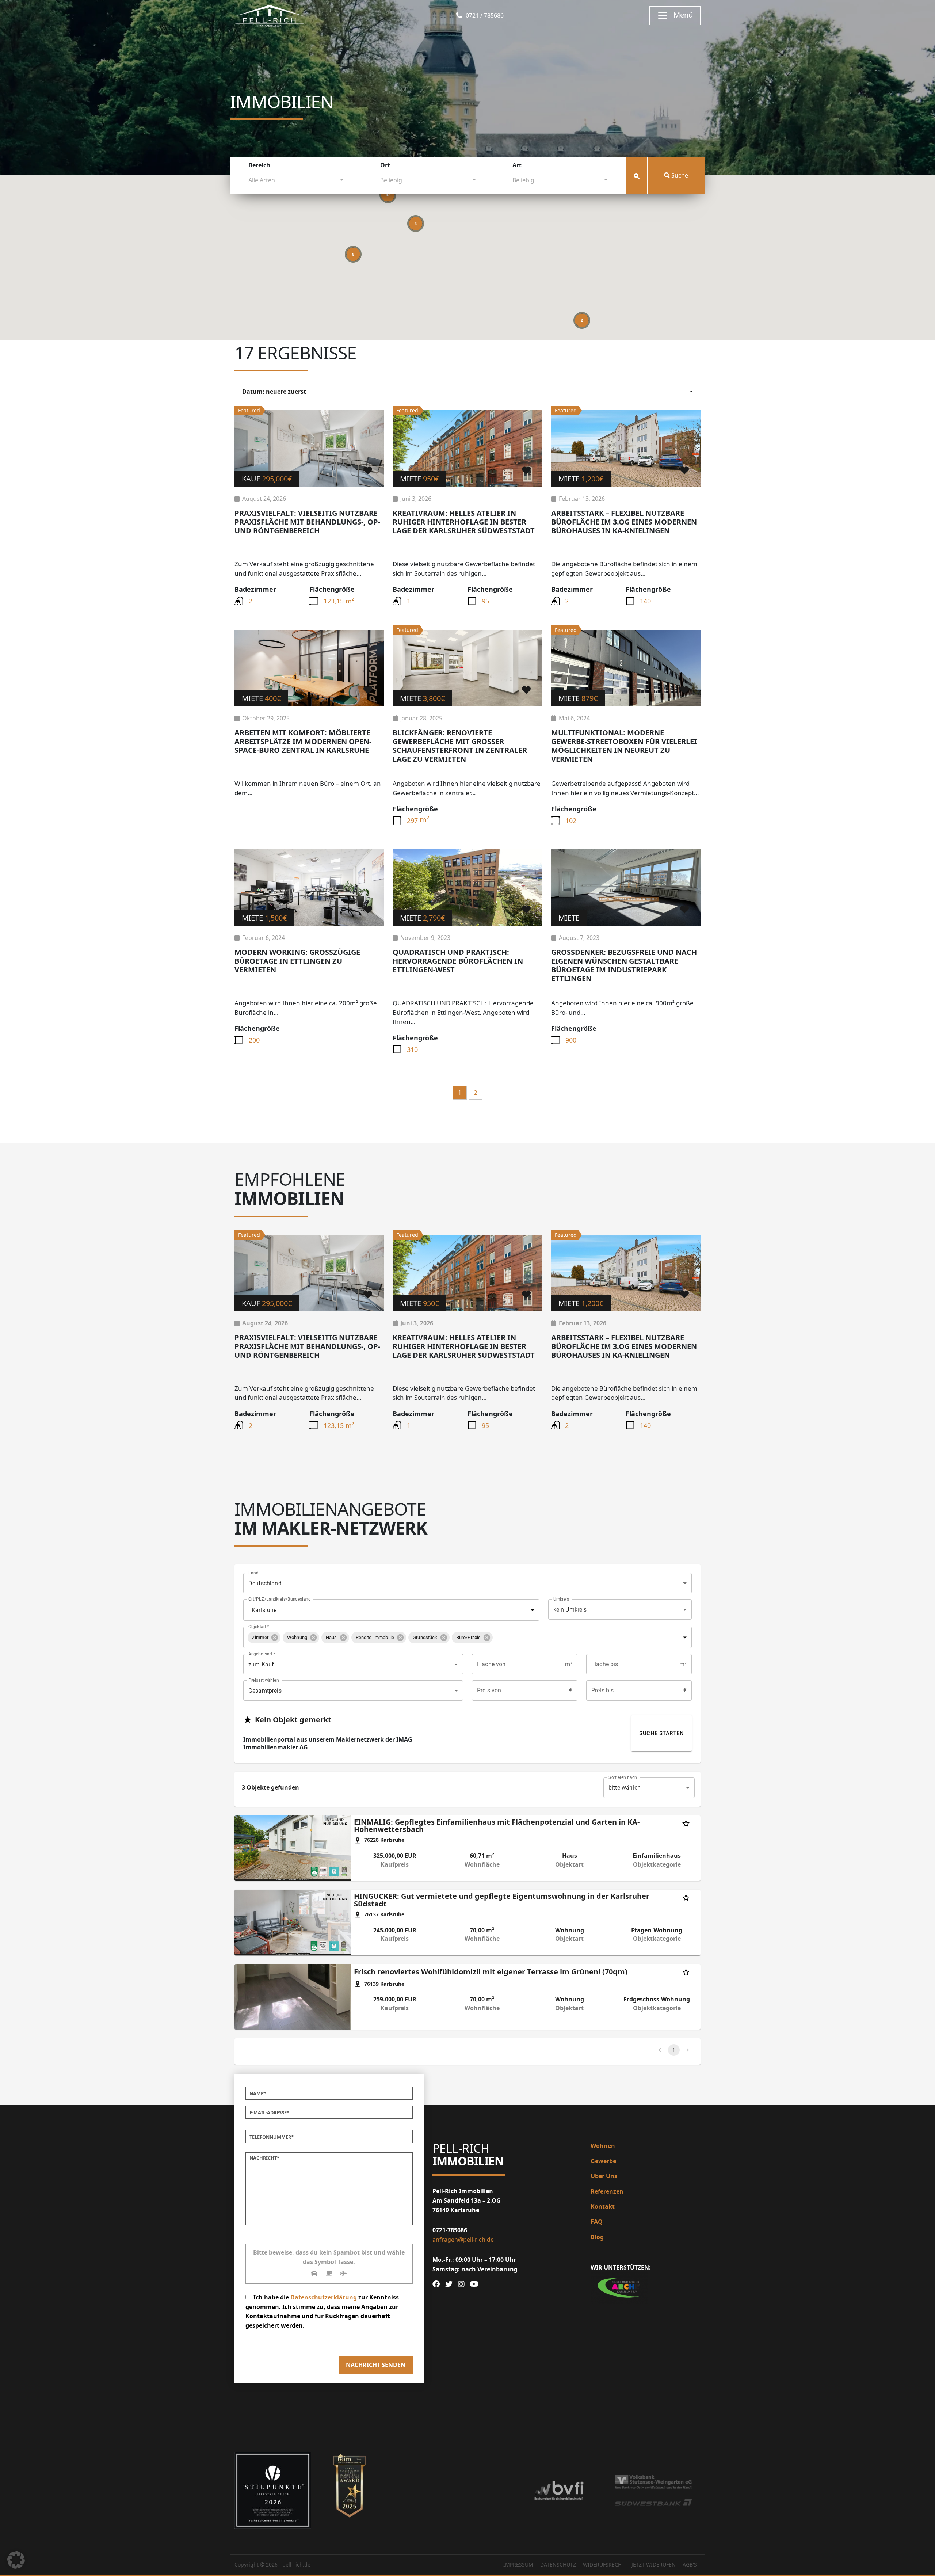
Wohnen (603, 2146)
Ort (385, 165)
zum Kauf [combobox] (261, 1664)
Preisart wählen (264, 1680)
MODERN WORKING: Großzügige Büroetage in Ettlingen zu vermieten (297, 961)
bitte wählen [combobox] (625, 1788)
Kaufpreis (395, 1865)
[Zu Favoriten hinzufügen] (368, 470)
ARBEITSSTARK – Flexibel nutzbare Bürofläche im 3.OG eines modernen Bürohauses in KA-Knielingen (624, 522)
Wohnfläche (482, 1865)
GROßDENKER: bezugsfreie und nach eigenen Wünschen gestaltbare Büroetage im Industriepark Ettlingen (624, 965)
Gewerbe (603, 2161)
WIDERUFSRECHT (604, 2564)
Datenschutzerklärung (324, 2297)
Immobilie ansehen (309, 448)
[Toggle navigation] (675, 16)
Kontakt (603, 2206)
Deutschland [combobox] (265, 1583)
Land (253, 1573)
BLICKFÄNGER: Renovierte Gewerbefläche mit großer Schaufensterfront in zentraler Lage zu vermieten (460, 746)
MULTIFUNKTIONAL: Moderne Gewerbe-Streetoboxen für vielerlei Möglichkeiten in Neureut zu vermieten (624, 746)
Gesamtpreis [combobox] (265, 1691)
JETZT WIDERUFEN (654, 2564)
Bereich (259, 165)
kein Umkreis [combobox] (570, 1610)
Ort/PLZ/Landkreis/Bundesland (280, 1599)
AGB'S (690, 2564)
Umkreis (561, 1599)
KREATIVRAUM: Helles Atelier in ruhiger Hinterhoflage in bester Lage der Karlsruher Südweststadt (464, 522)
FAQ (597, 2222)
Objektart (259, 1627)
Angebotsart (262, 1654)
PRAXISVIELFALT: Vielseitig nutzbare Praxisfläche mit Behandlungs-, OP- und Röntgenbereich (307, 522)
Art (517, 165)
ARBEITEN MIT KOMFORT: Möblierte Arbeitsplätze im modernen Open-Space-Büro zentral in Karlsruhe (303, 741)
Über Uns (604, 2176)
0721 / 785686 (484, 16)
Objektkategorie (657, 1865)
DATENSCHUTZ (558, 2564)
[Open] (533, 1610)
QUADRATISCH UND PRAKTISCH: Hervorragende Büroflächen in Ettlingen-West (458, 961)
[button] (264, 1638)
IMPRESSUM (518, 2564)
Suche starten (661, 1733)
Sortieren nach (623, 1777)
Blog (597, 2237)
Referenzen (607, 2191)
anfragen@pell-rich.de (463, 2240)
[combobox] (296, 182)
